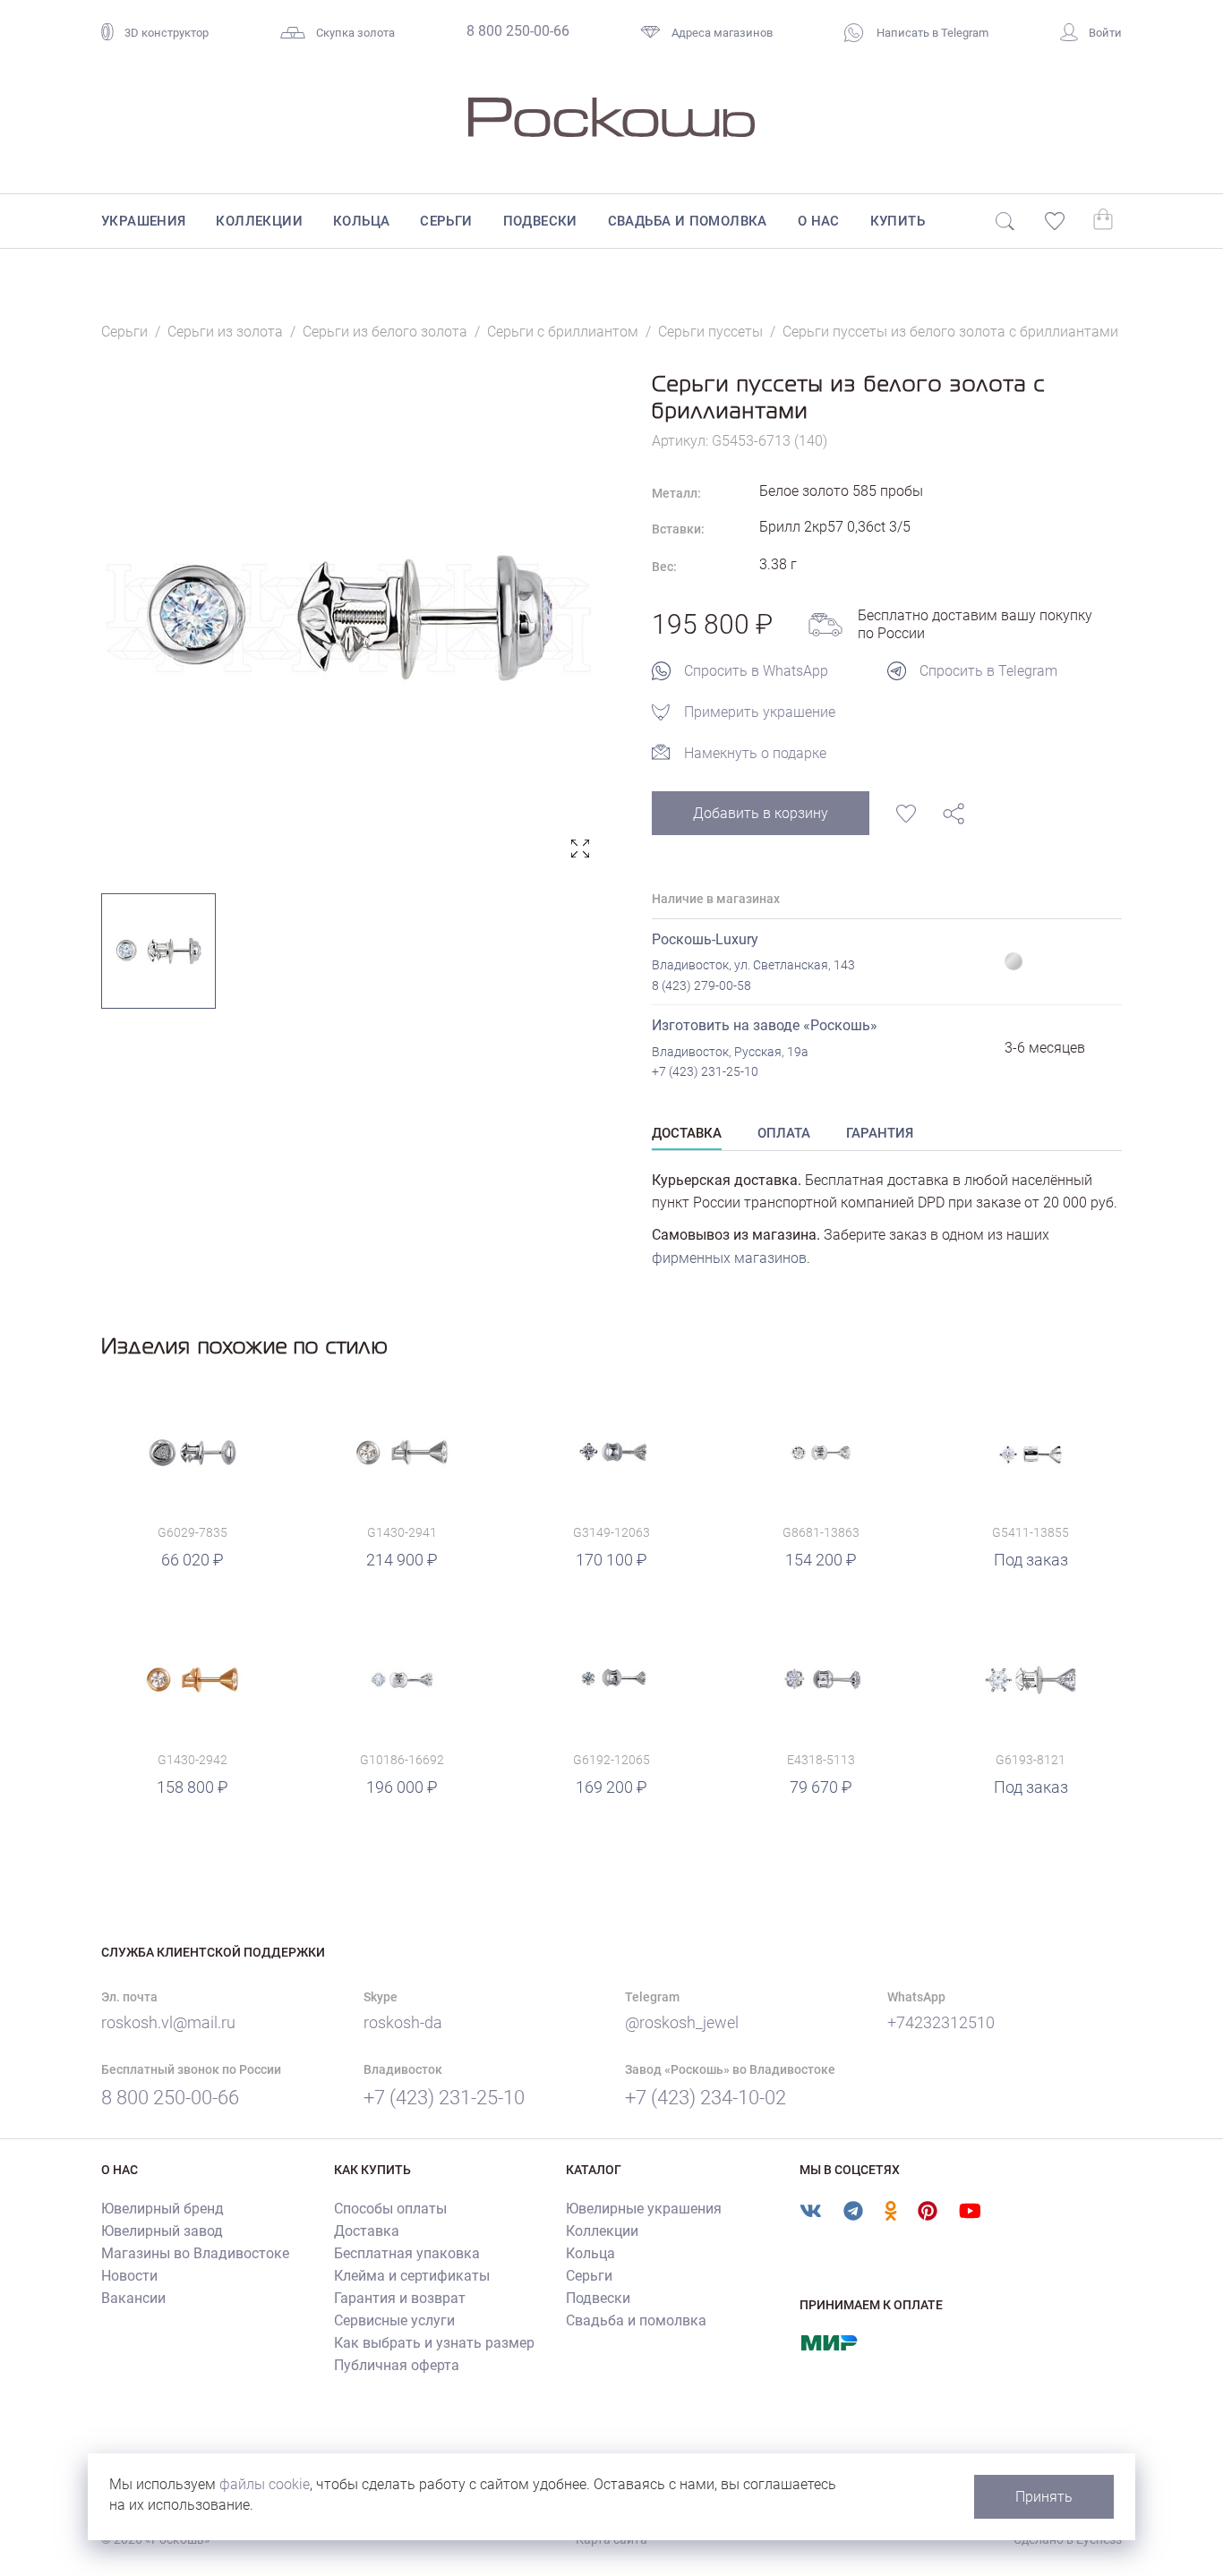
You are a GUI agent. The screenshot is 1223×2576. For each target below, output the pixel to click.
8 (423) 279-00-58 (701, 985)
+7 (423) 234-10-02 (706, 2098)
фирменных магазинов (729, 1258)
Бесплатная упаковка (407, 2253)
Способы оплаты (390, 2209)
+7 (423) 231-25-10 (705, 1071)
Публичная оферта (397, 2365)
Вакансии (133, 2298)
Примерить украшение (760, 712)
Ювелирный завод (162, 2231)
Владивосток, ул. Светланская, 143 (753, 965)
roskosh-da (403, 2022)
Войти (1105, 33)
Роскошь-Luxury (705, 939)
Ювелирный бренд (162, 2209)
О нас (819, 221)
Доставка (367, 2231)
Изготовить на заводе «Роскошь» (765, 1025)
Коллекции (259, 221)
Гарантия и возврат (400, 2298)
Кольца (361, 221)
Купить (898, 221)
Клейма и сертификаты (412, 2276)
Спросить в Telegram (988, 671)
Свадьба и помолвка (688, 221)
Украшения (144, 221)
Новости (129, 2276)
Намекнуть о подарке (755, 753)
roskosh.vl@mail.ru (168, 2022)
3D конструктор (167, 33)
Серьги (446, 221)
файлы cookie (265, 2484)
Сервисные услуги (394, 2320)
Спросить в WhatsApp (756, 671)
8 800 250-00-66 (518, 31)
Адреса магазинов (722, 33)
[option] (350, 618)
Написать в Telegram (931, 33)
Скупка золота (355, 33)
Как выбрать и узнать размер (434, 2343)
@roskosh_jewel (682, 2022)
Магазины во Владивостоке (195, 2253)
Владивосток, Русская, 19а (730, 1052)
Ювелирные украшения (644, 2209)
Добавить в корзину (761, 813)
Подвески (540, 221)
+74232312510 (941, 2022)
